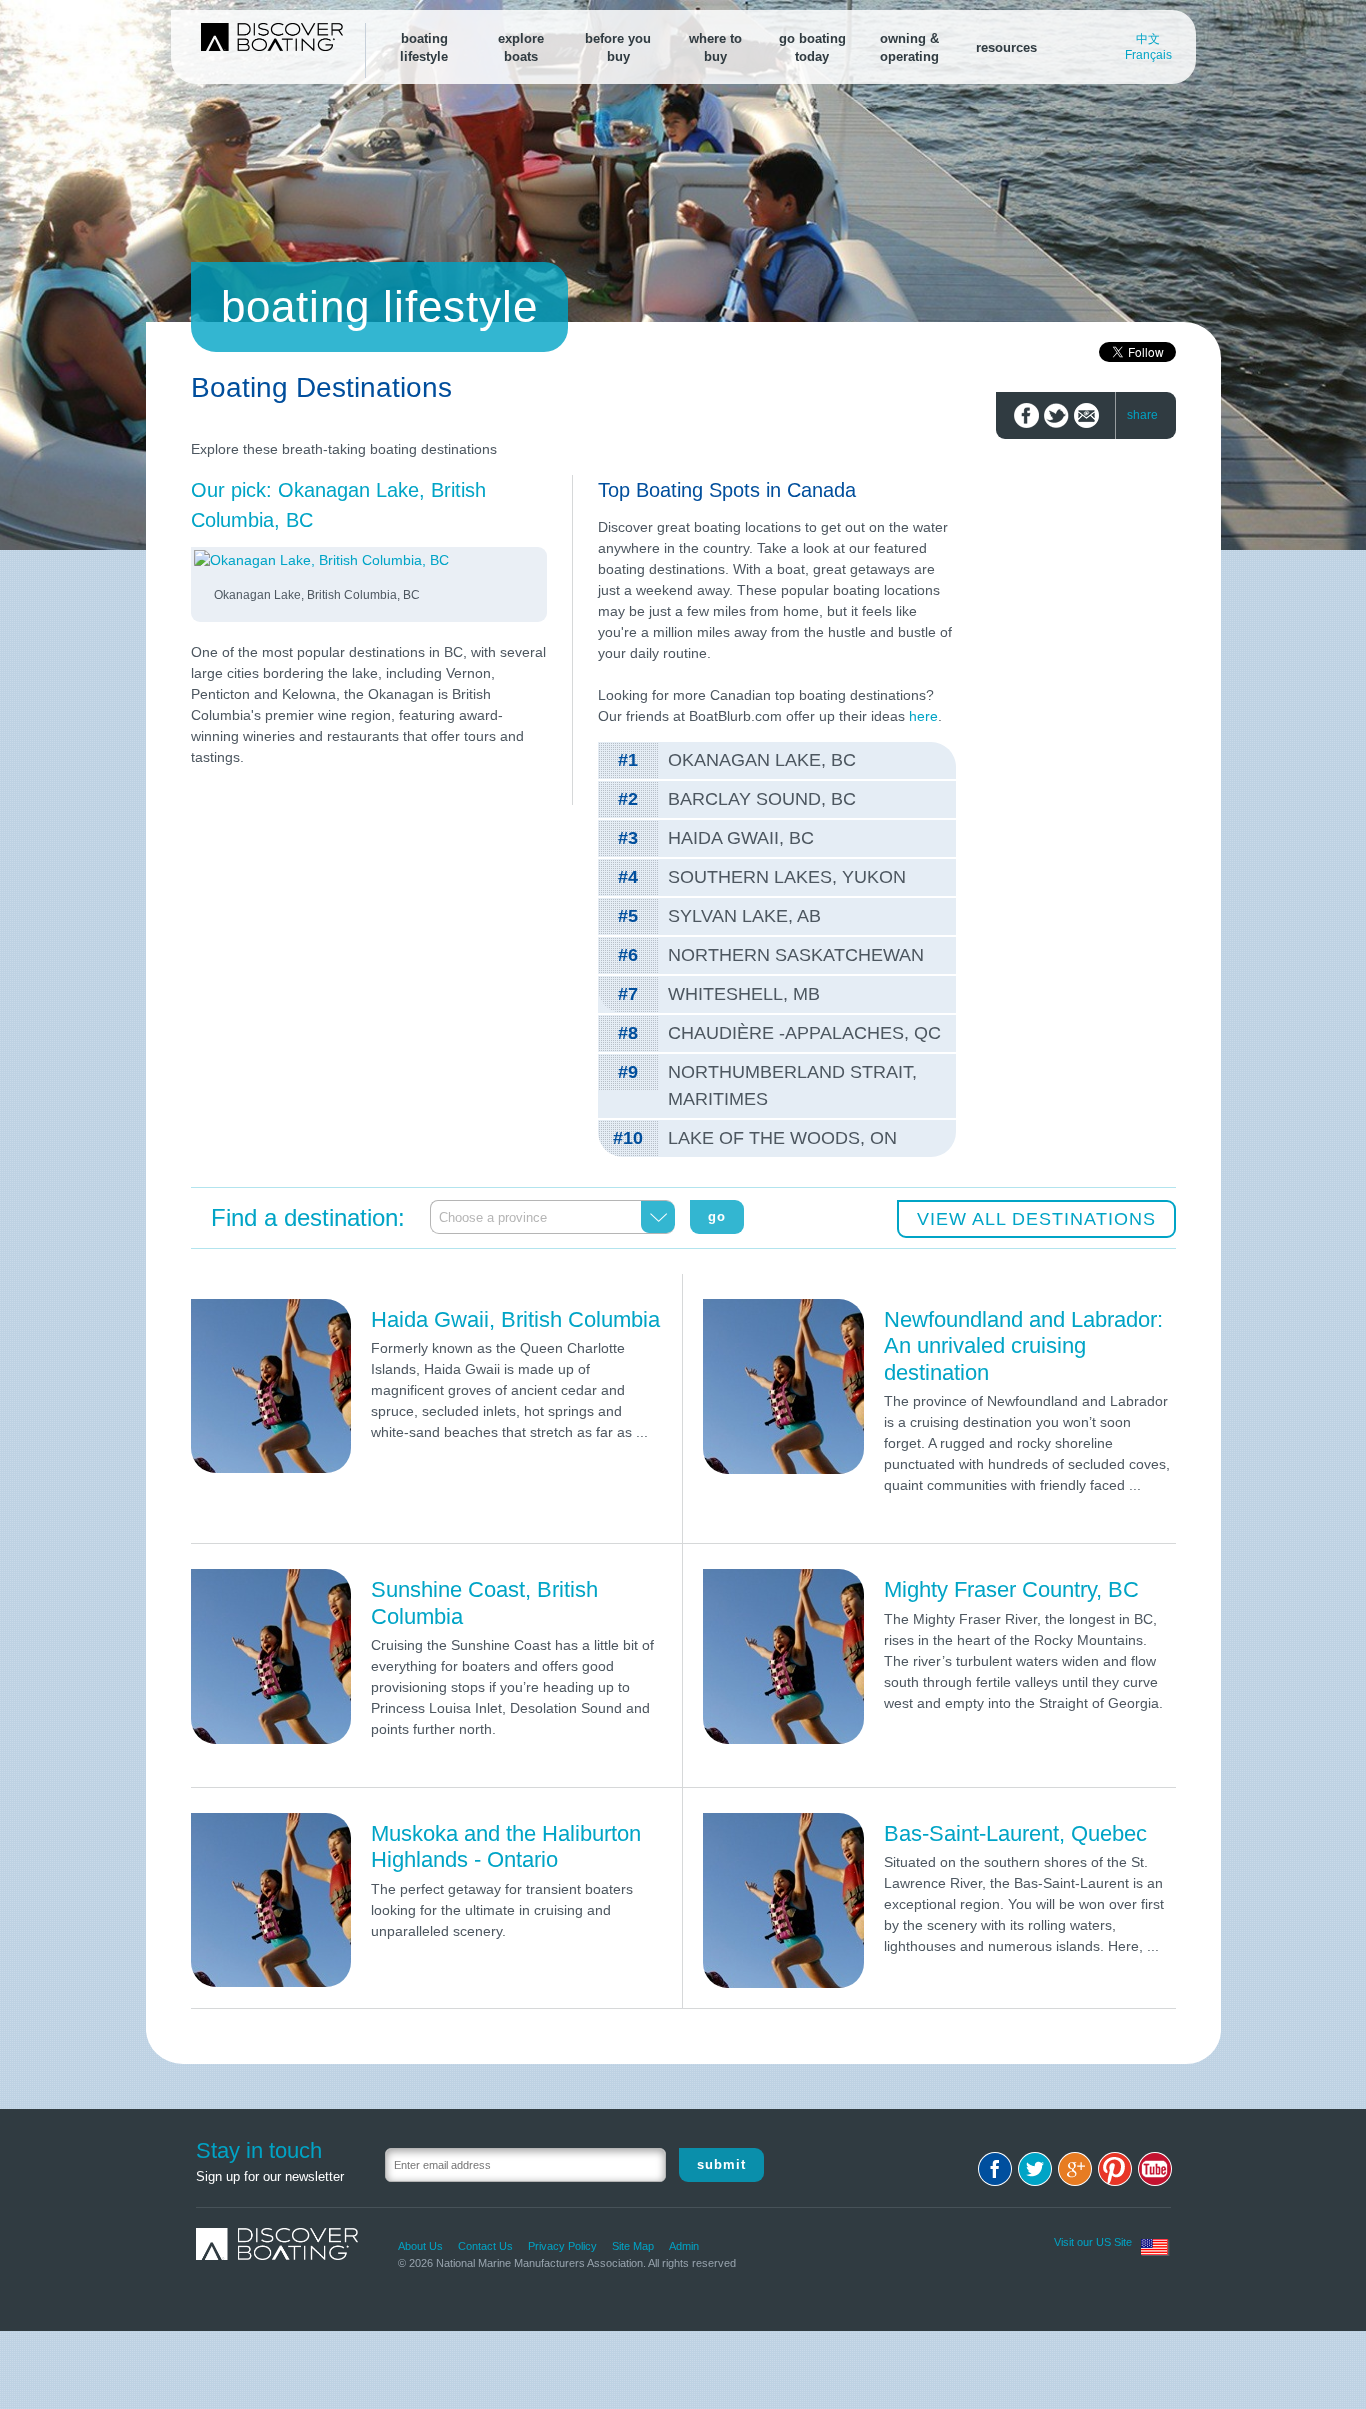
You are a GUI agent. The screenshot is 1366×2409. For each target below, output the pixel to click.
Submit (721, 2164)
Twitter (1035, 2169)
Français (1148, 55)
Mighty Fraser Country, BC (1011, 1589)
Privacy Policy (562, 2246)
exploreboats (521, 47)
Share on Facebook (1026, 415)
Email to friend (1086, 415)
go (717, 1216)
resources (1006, 47)
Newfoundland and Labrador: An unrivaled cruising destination (1023, 1346)
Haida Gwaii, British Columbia (515, 1319)
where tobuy (715, 47)
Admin (684, 2246)
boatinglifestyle (424, 47)
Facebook (995, 2169)
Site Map (633, 2246)
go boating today (812, 47)
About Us (420, 2246)
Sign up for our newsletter (270, 2176)
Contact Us (485, 2246)
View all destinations (1036, 1219)
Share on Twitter (1056, 415)
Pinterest (1115, 2169)
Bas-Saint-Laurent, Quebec (1015, 1833)
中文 (1148, 39)
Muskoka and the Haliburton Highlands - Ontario (506, 1846)
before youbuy (618, 47)
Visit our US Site (1093, 2242)
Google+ (1075, 2169)
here (923, 716)
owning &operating (909, 47)
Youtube (1155, 2169)
